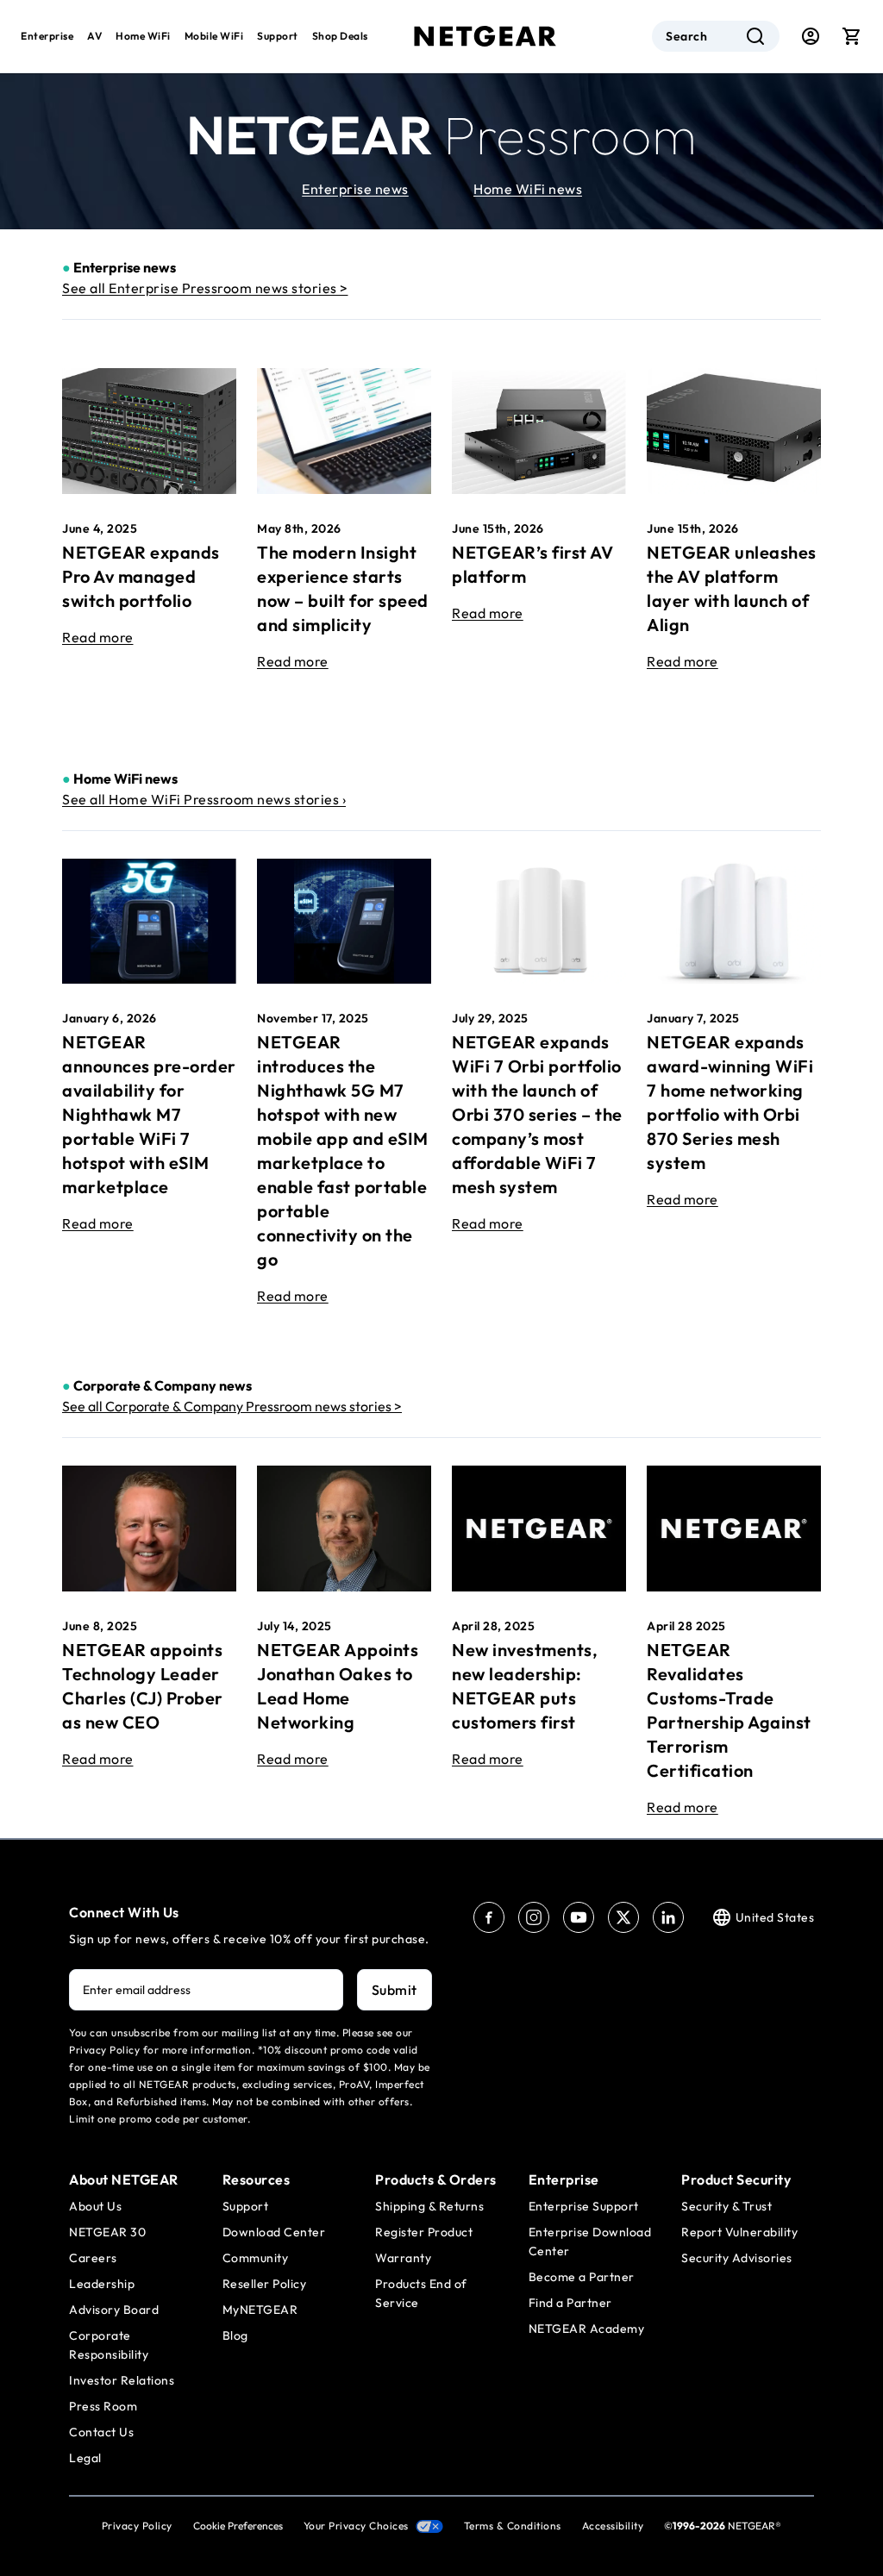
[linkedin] (668, 1917)
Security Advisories (737, 2258)
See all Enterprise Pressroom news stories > (205, 288)
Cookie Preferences (238, 2526)
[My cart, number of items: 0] (852, 36)
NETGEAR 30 (107, 2232)
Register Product (424, 2232)
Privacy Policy (137, 2526)
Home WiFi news (528, 189)
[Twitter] (623, 1917)
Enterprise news (355, 189)
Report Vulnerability (739, 2232)
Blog (235, 2335)
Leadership (102, 2284)
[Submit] (755, 36)
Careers (93, 2258)
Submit (395, 1990)
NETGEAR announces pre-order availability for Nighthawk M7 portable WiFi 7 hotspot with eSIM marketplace (149, 1114)
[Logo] (485, 36)
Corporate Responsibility (109, 2345)
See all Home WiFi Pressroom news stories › (204, 799)
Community (256, 2258)
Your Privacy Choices (356, 2526)
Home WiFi (143, 36)
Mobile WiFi (214, 36)
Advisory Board (114, 2310)
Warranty (403, 2258)
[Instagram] (534, 1917)
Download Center (274, 2232)
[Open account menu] (811, 36)
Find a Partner (570, 2303)
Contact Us (101, 2432)
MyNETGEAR (260, 2310)
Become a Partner (582, 2277)
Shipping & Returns (429, 2206)
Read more (98, 637)
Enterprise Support (584, 2206)
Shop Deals (340, 36)
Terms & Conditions (513, 2526)
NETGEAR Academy (587, 2329)
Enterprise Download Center (590, 2241)
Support (278, 36)
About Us (95, 2206)
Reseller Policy (265, 2284)
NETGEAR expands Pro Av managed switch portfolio (141, 576)
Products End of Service (421, 2293)
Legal (85, 2458)
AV (94, 36)
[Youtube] (579, 1917)
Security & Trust (726, 2206)
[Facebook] (489, 1917)
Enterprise (47, 36)
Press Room (103, 2406)
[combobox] (716, 36)
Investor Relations (122, 2380)
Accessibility (613, 2526)
